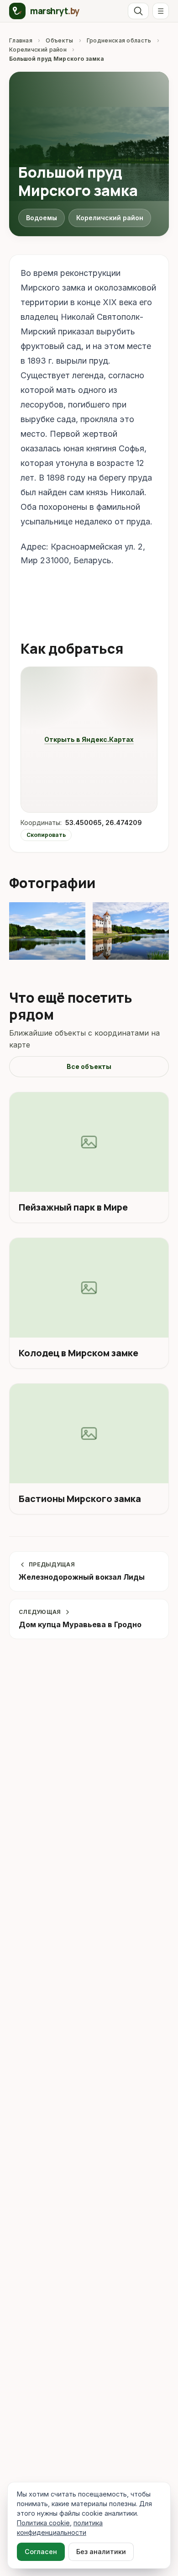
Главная (21, 40)
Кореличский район (38, 50)
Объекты (59, 40)
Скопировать (46, 835)
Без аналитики (101, 2552)
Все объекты (89, 1066)
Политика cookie (43, 2523)
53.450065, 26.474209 (104, 823)
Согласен (41, 2552)
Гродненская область (119, 40)
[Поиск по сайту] (138, 11)
